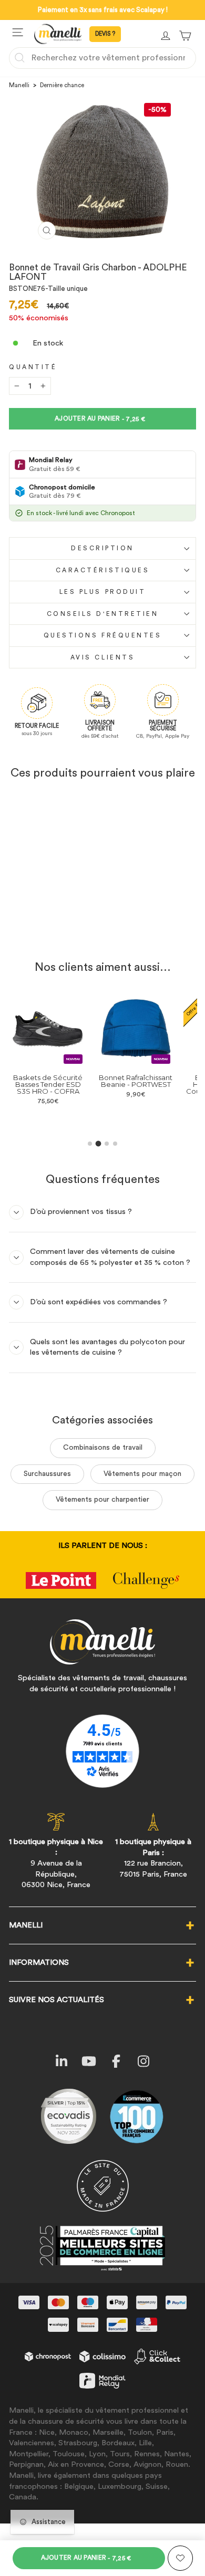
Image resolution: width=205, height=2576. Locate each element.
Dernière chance (62, 85)
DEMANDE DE (105, 34)
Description (102, 548)
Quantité (33, 367)
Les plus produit (103, 592)
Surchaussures (47, 1474)
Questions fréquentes (103, 635)
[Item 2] (99, 1143)
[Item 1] (90, 1144)
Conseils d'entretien (103, 614)
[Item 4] (115, 1144)
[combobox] (102, 58)
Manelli (19, 85)
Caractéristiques (103, 570)
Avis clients (102, 657)
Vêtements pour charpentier (102, 1500)
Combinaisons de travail (103, 1448)
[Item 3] (107, 1144)
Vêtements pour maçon (142, 1474)
